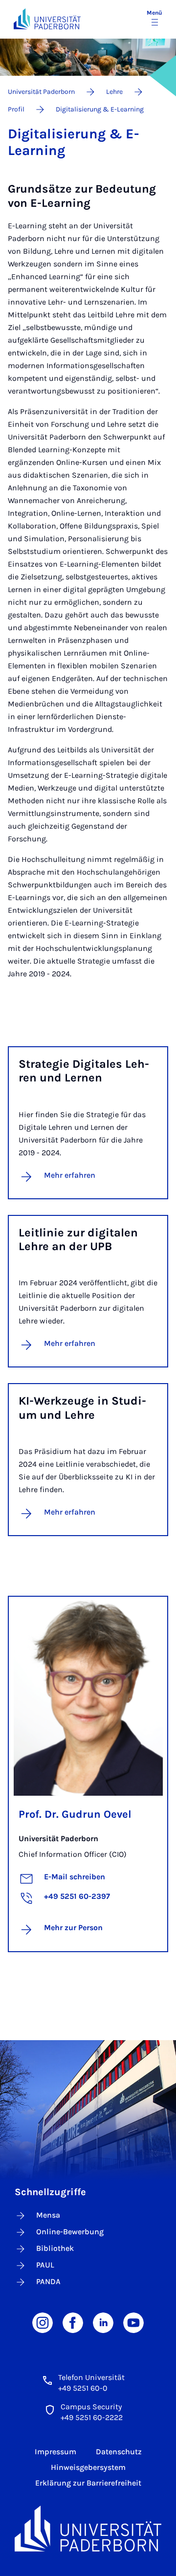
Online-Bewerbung (70, 2232)
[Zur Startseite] (47, 19)
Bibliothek (55, 2248)
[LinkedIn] (103, 2322)
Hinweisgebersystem (88, 2467)
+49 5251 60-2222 (92, 2417)
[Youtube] (133, 2322)
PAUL (45, 2265)
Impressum (55, 2452)
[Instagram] (43, 2322)
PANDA (48, 2281)
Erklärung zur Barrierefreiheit (88, 2483)
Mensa (48, 2215)
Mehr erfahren (70, 1175)
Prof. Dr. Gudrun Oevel (75, 1814)
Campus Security (91, 2407)
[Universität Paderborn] (88, 2529)
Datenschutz (119, 2452)
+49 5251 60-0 (83, 2388)
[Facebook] (73, 2322)
